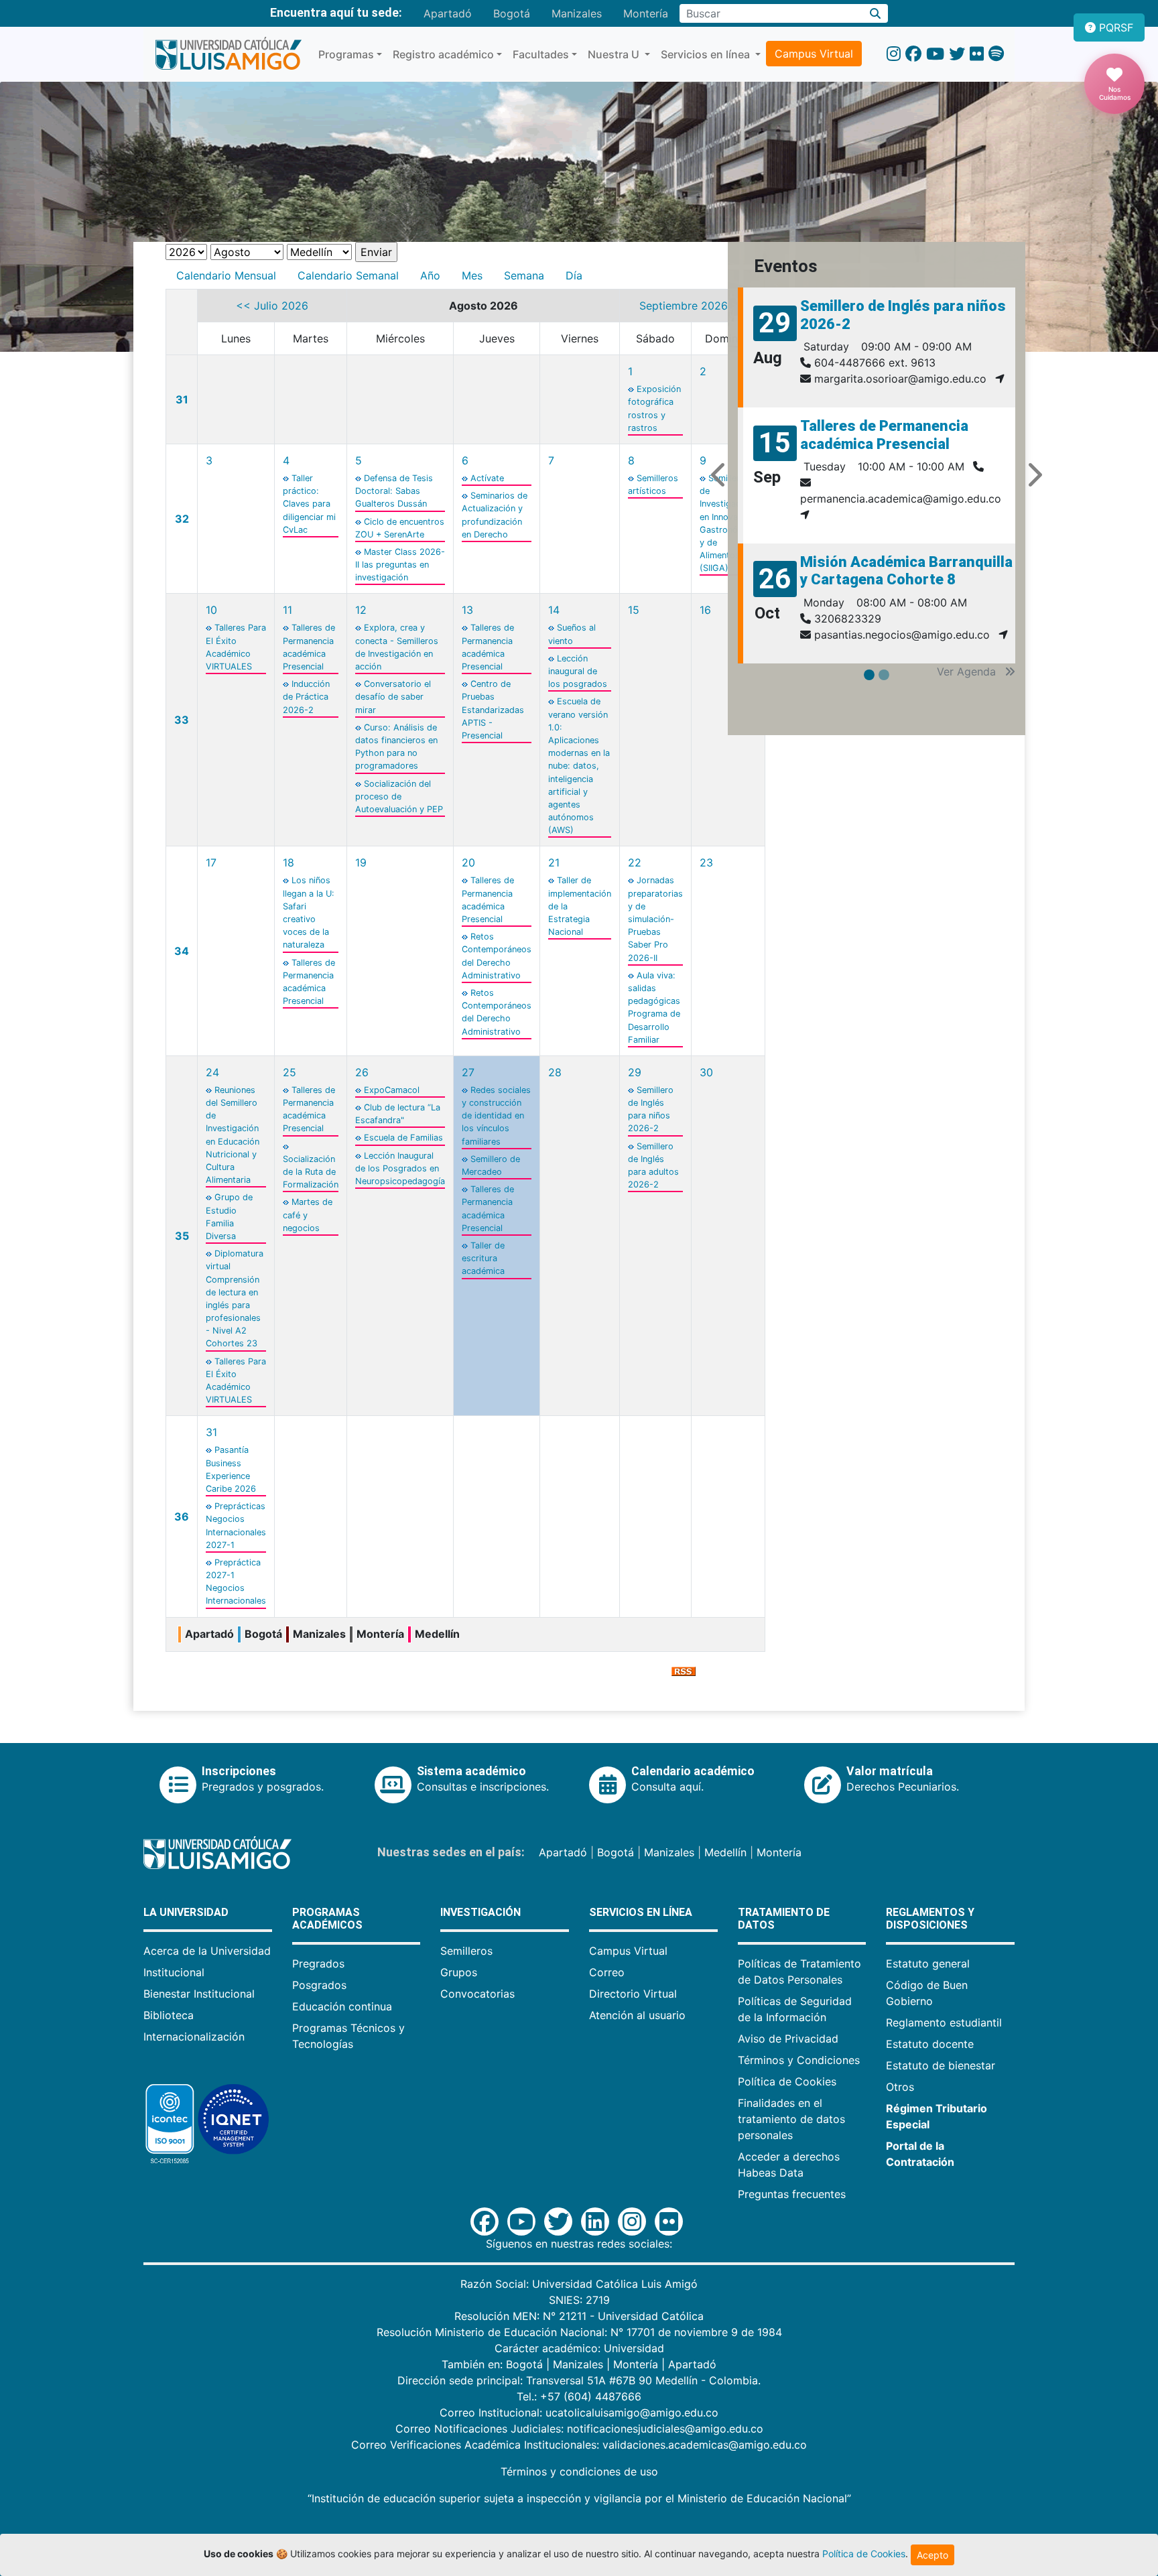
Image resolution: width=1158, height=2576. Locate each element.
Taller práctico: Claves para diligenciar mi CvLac (309, 504)
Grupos (459, 1972)
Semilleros (466, 1951)
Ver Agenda (968, 671)
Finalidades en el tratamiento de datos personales (791, 2119)
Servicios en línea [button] (707, 54)
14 (554, 610)
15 (634, 610)
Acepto (932, 2555)
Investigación (480, 1912)
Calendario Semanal (348, 275)
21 (554, 862)
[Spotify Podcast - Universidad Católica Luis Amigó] (996, 54)
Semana (524, 275)
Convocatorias (477, 1994)
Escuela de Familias (403, 1138)
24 (212, 1072)
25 (289, 1072)
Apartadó (448, 13)
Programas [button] (346, 54)
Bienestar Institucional (199, 1994)
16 (705, 610)
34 (182, 951)
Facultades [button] (541, 54)
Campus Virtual (814, 54)
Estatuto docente (930, 2044)
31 (182, 399)
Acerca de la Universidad (207, 1951)
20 (468, 862)
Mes (472, 275)
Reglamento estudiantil (944, 2022)
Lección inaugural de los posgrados (578, 671)
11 (287, 610)
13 (467, 610)
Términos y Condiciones (799, 2060)
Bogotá (512, 13)
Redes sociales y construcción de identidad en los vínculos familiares (496, 1116)
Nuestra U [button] (615, 54)
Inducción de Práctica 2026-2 (306, 697)
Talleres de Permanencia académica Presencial (884, 435)
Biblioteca (169, 2015)
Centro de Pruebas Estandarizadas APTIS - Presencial (493, 710)
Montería (646, 13)
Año (430, 275)
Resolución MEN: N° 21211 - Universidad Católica (579, 2316)
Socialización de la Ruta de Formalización (311, 1172)
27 (468, 1072)
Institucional (174, 1972)
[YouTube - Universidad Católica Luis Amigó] (935, 54)
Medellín (725, 1852)
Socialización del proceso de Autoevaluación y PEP (399, 796)
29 (635, 1072)
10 (211, 610)
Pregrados (318, 1963)
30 (706, 1072)
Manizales (577, 13)
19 (361, 862)
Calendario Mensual (226, 275)
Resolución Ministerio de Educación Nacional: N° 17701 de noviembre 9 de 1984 (579, 2332)
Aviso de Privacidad (788, 2039)
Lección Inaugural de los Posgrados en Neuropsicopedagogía (400, 1168)
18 (288, 862)
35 (182, 1236)
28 (555, 1072)
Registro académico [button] (443, 54)
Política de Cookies (787, 2081)
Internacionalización (194, 2037)
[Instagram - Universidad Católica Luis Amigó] (894, 54)
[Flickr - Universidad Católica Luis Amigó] (977, 54)
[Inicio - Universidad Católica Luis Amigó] (228, 54)
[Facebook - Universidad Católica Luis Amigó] (913, 54)
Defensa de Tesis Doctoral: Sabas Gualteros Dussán (394, 491)
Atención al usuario (637, 2015)
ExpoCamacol (392, 1090)
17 (211, 862)
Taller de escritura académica (483, 1258)
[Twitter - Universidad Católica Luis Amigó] (957, 54)
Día (574, 275)
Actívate (487, 478)
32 (182, 519)
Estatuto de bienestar (941, 2065)
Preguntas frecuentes (792, 2194)
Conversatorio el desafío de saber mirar (393, 697)
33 (182, 720)
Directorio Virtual (633, 1994)
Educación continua (342, 2006)
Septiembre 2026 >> (693, 306)
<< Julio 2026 (272, 306)
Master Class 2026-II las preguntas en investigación (400, 565)
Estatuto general (928, 1963)
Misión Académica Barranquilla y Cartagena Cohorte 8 (906, 571)
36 (182, 1517)
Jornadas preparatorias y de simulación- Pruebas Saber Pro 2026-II (655, 919)
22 (635, 862)
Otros (900, 2087)
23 (706, 862)
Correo (607, 1972)
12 (361, 610)
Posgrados (319, 1985)
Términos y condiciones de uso (579, 2471)
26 (362, 1072)
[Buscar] (876, 13)
